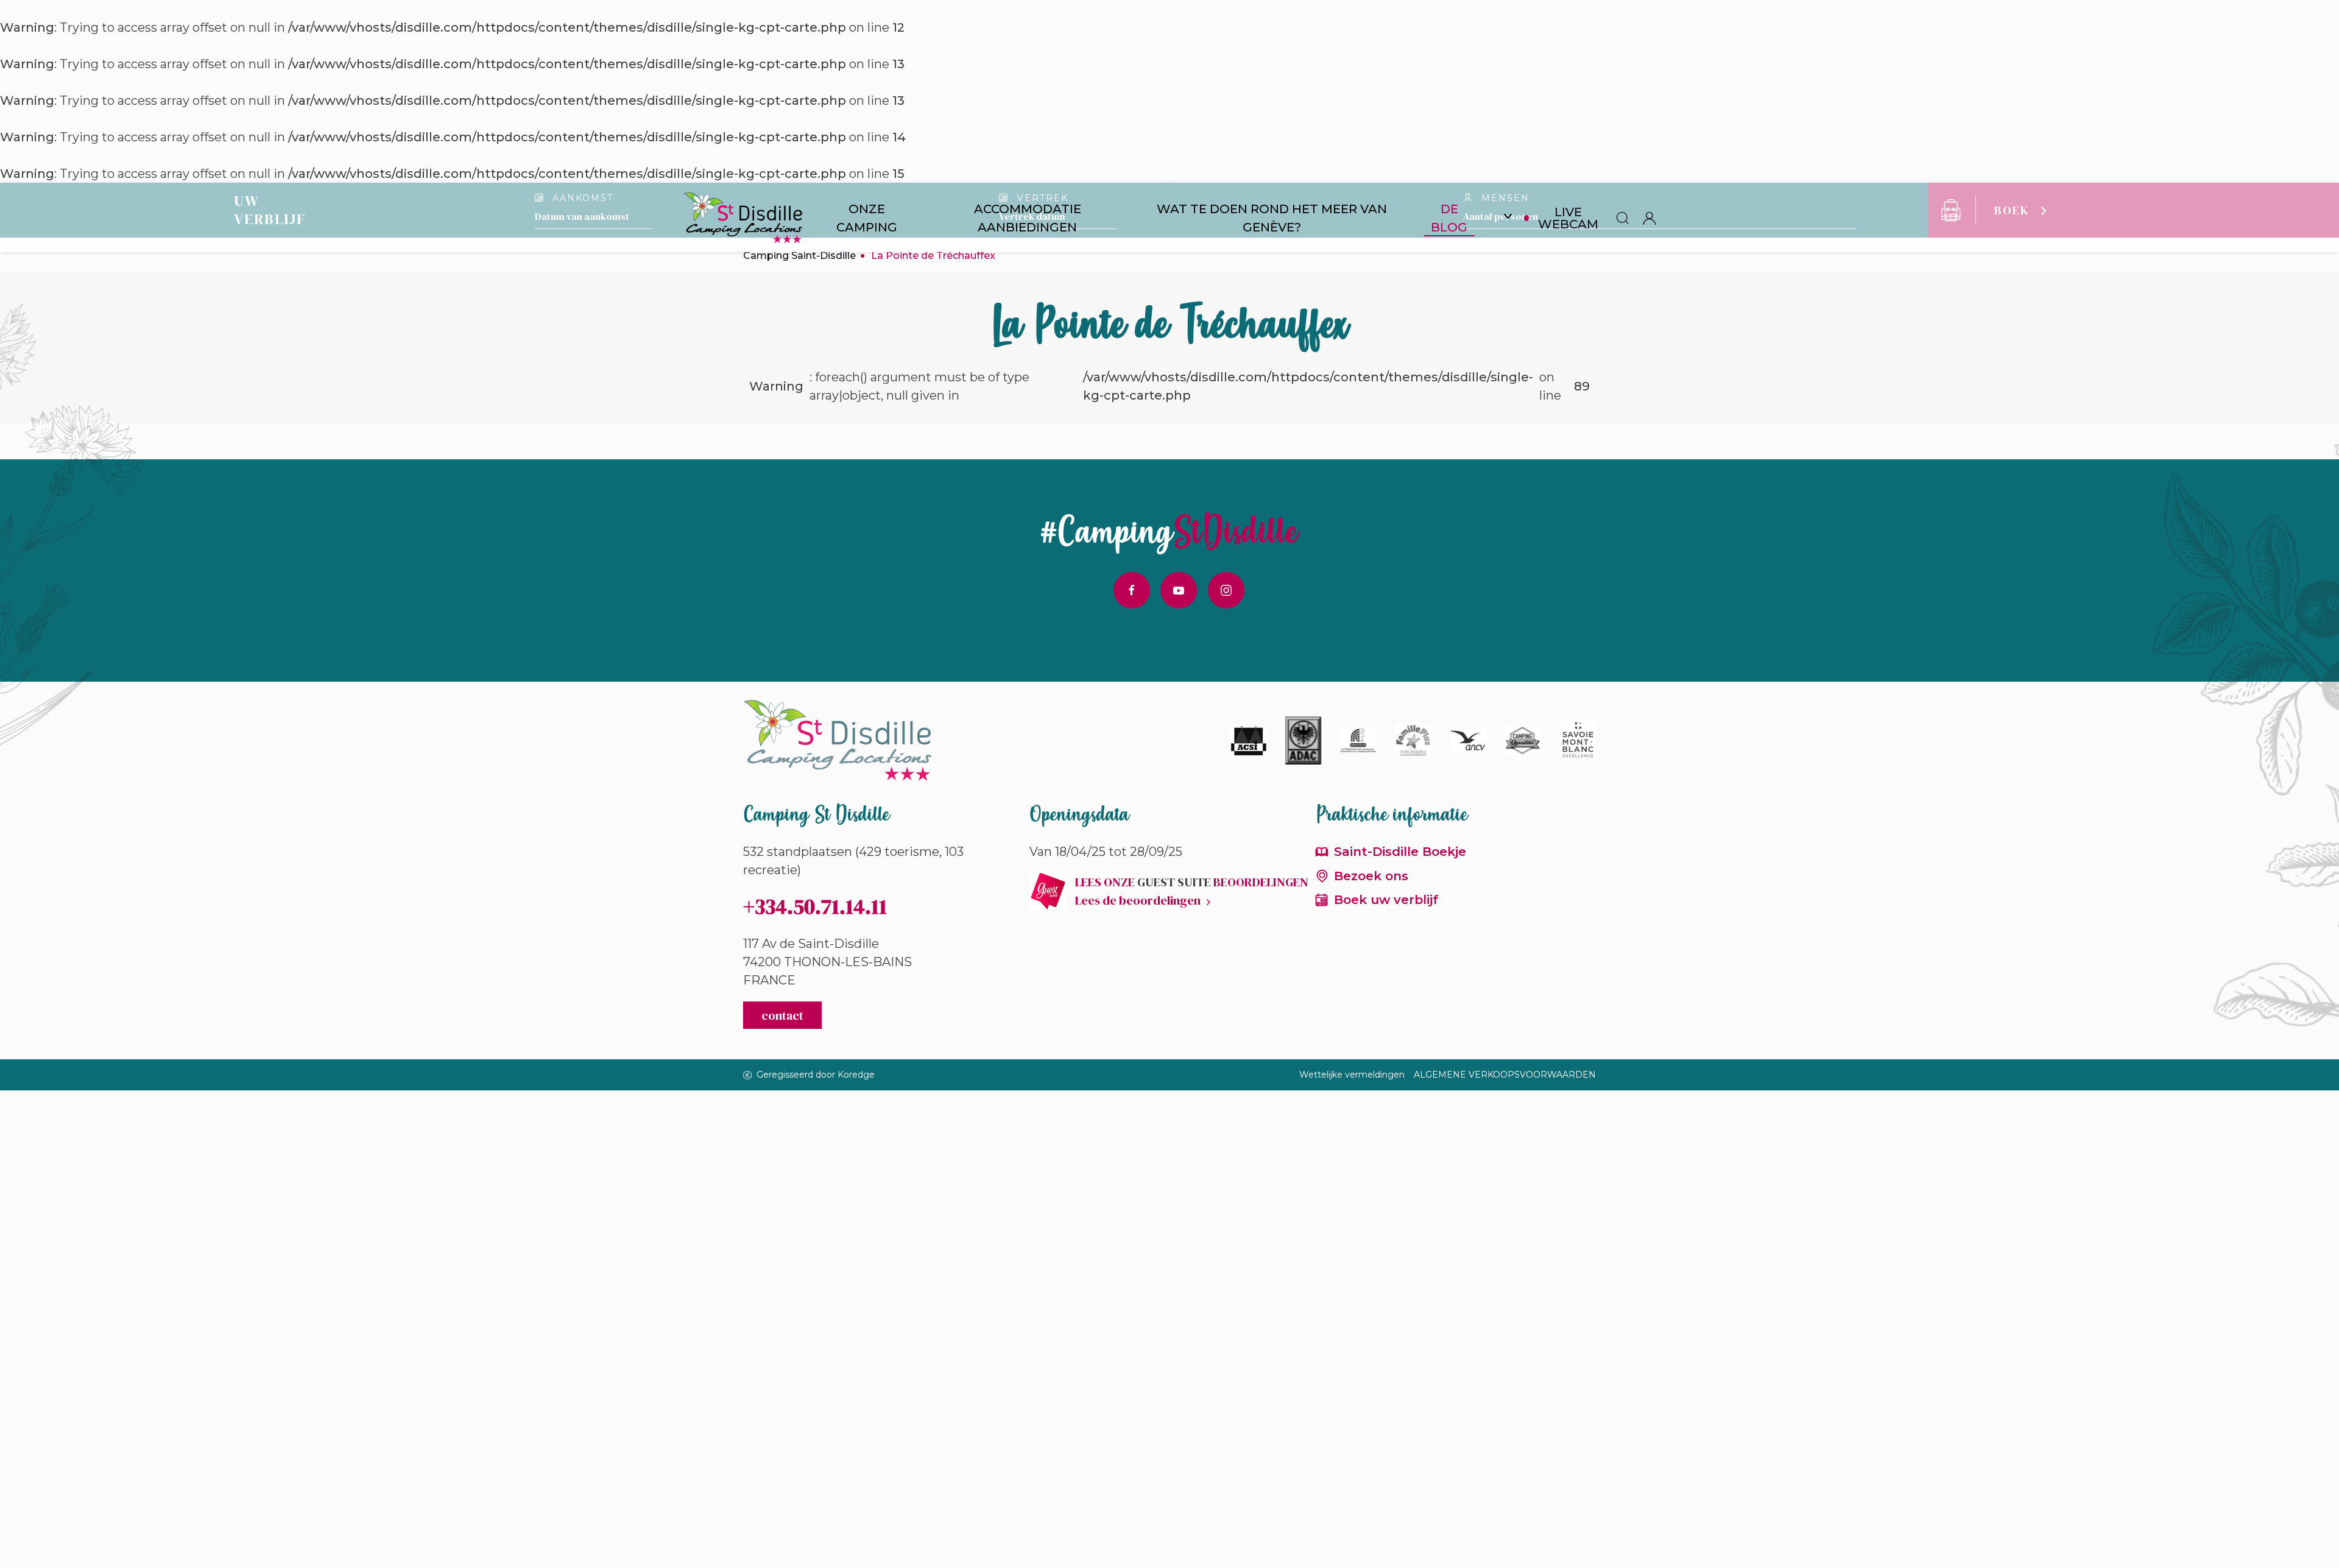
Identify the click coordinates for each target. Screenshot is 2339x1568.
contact (782, 1015)
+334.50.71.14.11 (815, 906)
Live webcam (1568, 218)
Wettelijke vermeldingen (1352, 1075)
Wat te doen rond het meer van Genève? (1272, 218)
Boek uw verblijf (1386, 900)
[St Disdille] (743, 218)
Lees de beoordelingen (1138, 900)
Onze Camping (867, 218)
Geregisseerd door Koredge (816, 1075)
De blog (1449, 218)
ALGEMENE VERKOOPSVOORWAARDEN (1505, 1075)
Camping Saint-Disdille (799, 256)
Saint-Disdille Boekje (1400, 852)
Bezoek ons (1371, 876)
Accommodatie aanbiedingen (1028, 218)
